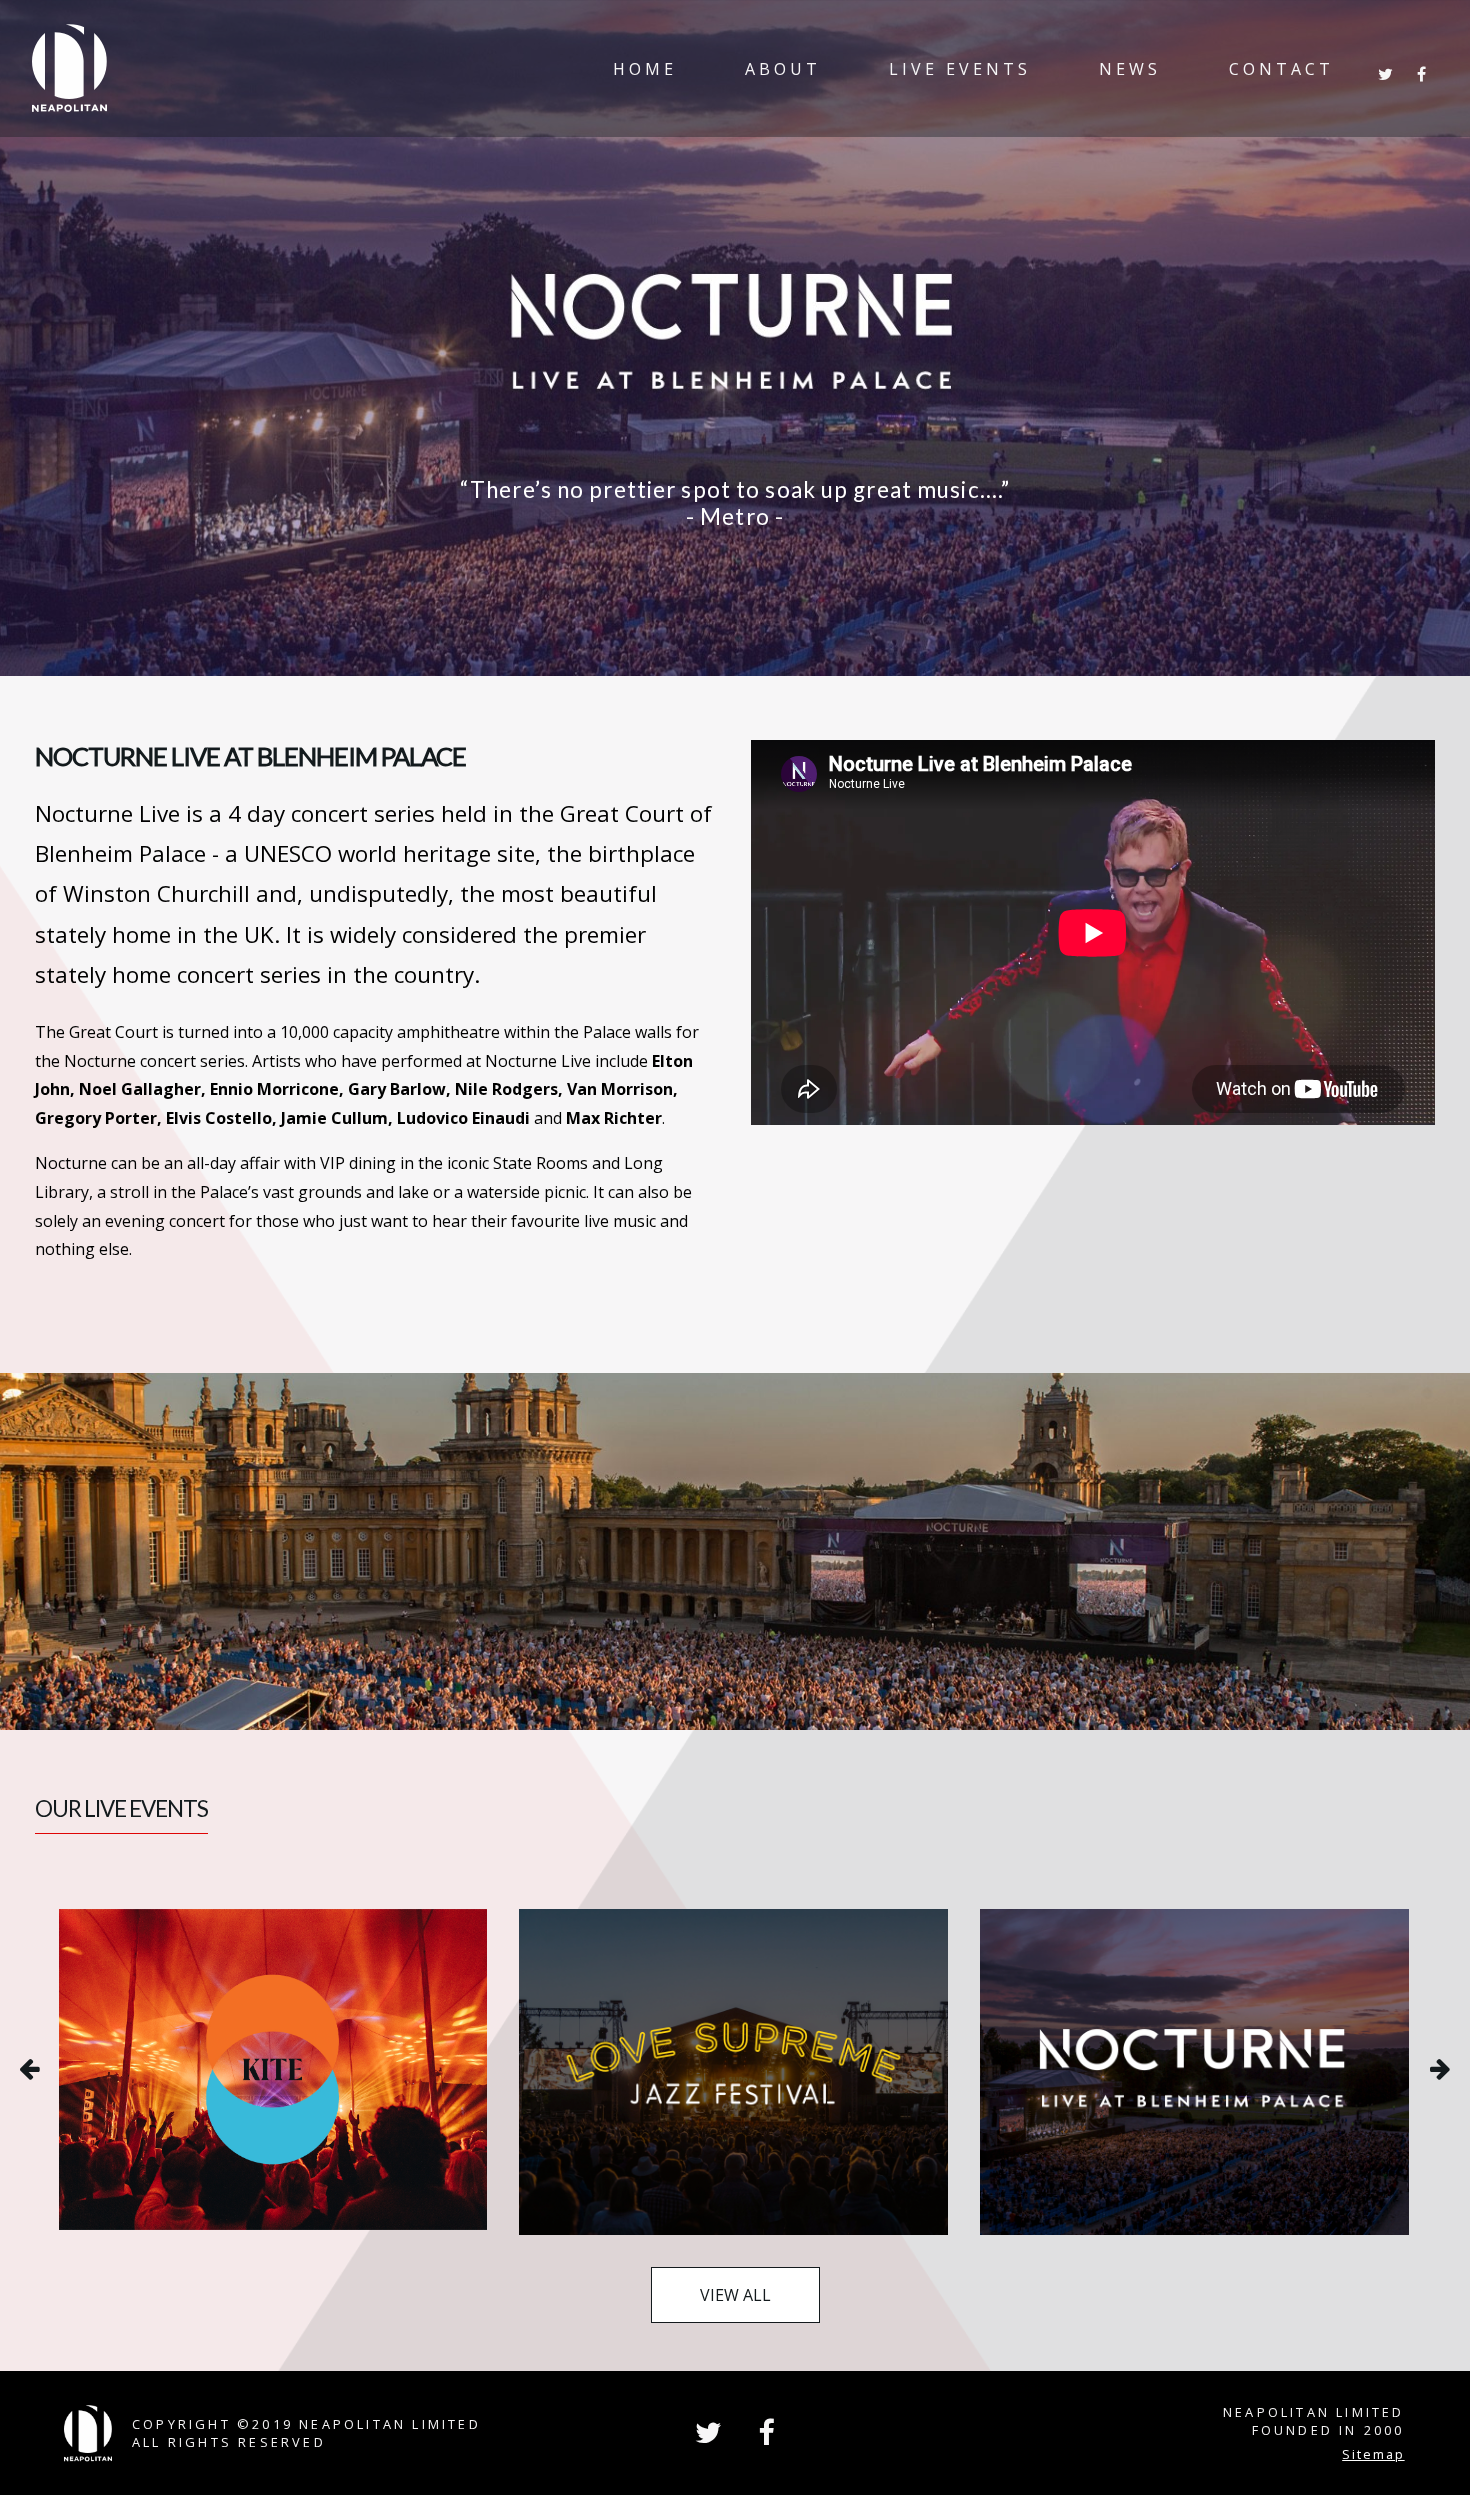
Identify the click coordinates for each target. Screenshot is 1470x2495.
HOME (645, 69)
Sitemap (1373, 2454)
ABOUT (783, 69)
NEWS (1130, 69)
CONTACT (1281, 69)
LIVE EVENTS (960, 69)
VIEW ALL (735, 2295)
